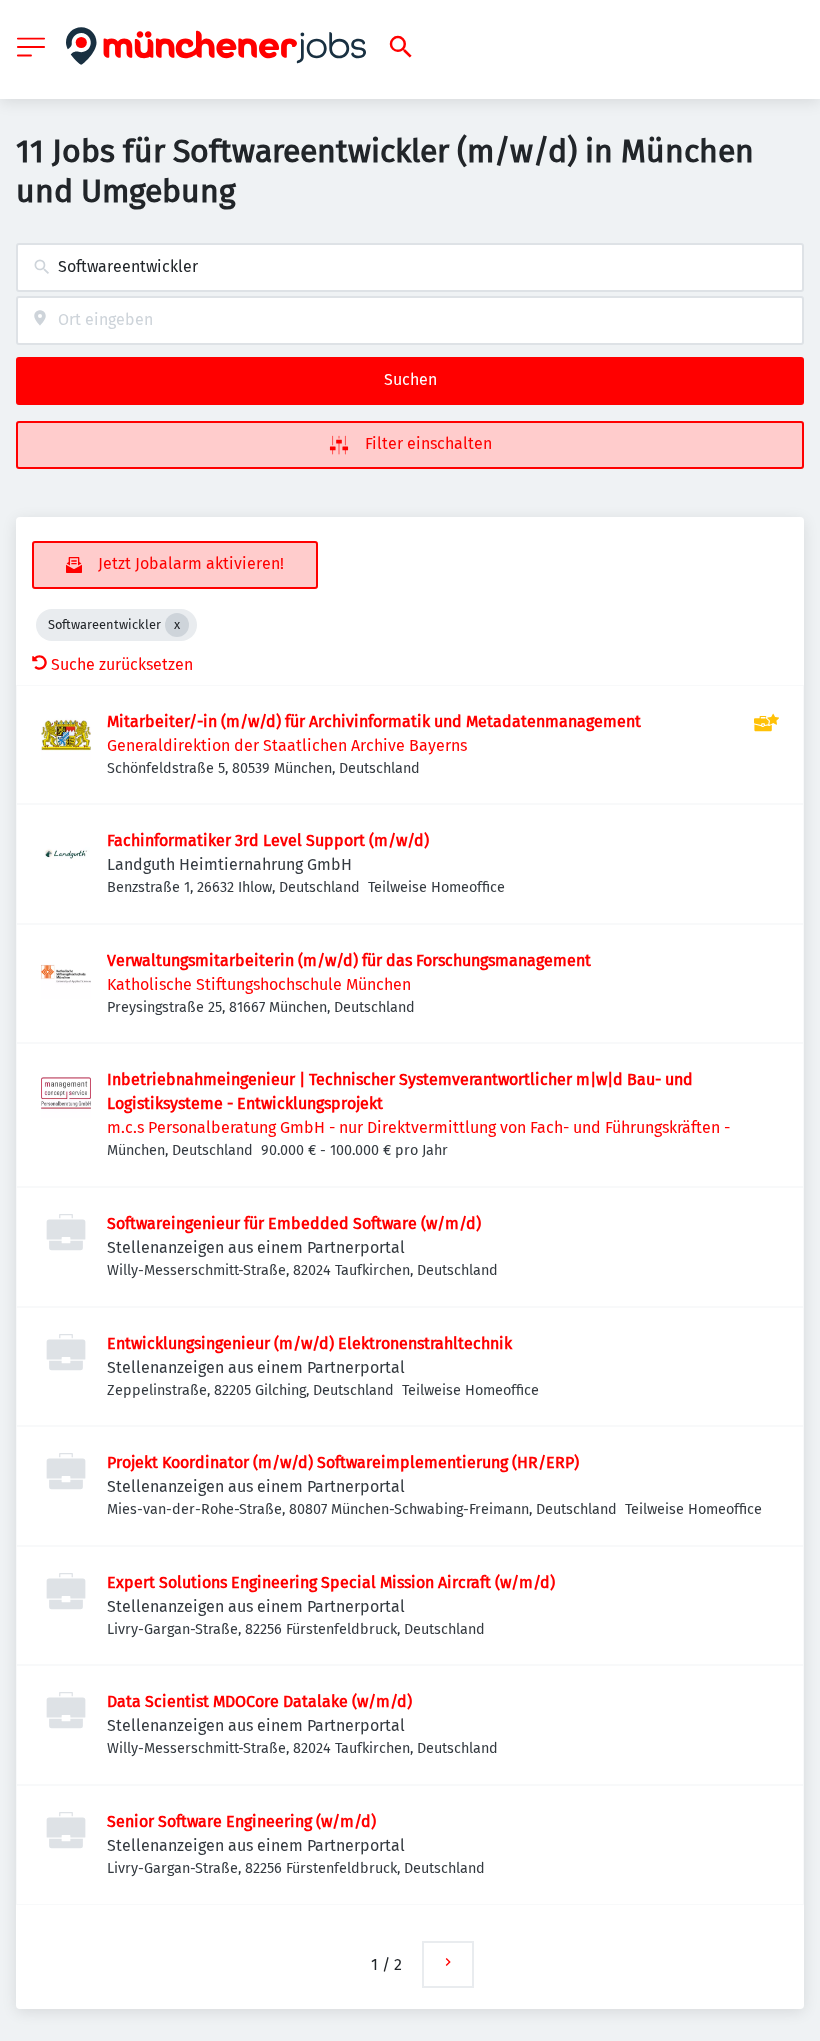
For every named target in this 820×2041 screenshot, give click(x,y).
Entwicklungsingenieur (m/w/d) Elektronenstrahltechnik (309, 1343)
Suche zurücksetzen (122, 664)
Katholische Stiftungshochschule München (259, 984)
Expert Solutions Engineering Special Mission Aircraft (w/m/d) (331, 1582)
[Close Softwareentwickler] (177, 625)
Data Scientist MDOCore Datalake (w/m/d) (259, 1701)
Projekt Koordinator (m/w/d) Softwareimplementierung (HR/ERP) (343, 1462)
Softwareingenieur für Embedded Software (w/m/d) (294, 1223)
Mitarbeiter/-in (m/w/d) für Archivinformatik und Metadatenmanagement (374, 721)
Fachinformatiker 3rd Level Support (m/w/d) (268, 840)
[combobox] (410, 267)
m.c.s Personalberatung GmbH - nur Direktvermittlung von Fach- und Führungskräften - (418, 1127)
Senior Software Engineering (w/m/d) (241, 1821)
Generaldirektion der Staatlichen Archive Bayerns (287, 745)
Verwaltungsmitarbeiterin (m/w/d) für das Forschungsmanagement (349, 960)
